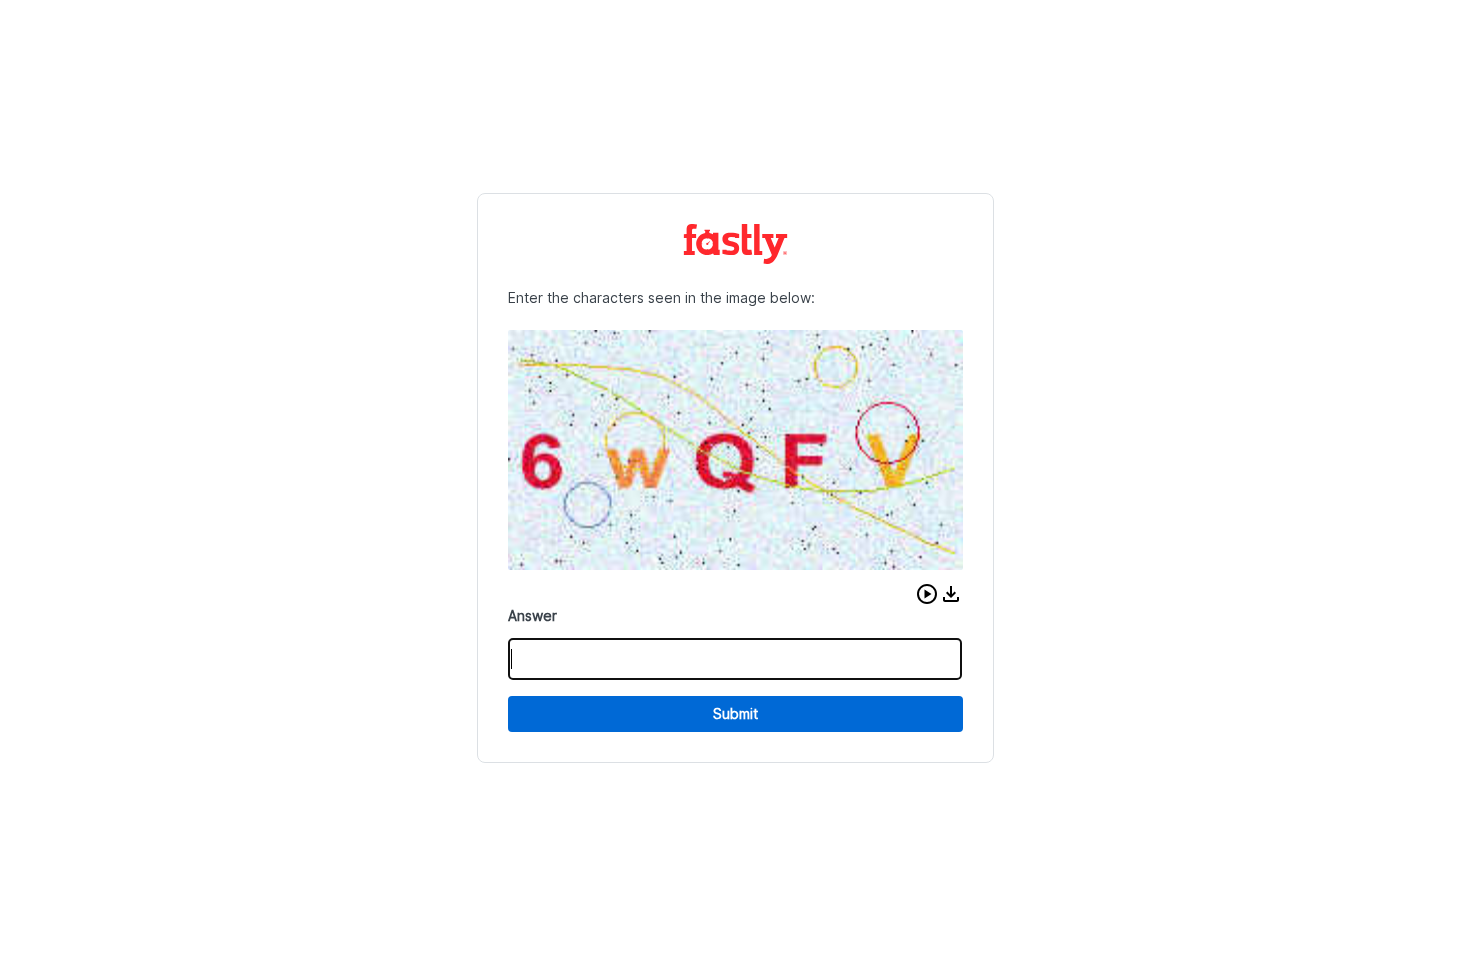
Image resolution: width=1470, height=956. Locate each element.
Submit (735, 713)
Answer (532, 615)
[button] (927, 594)
